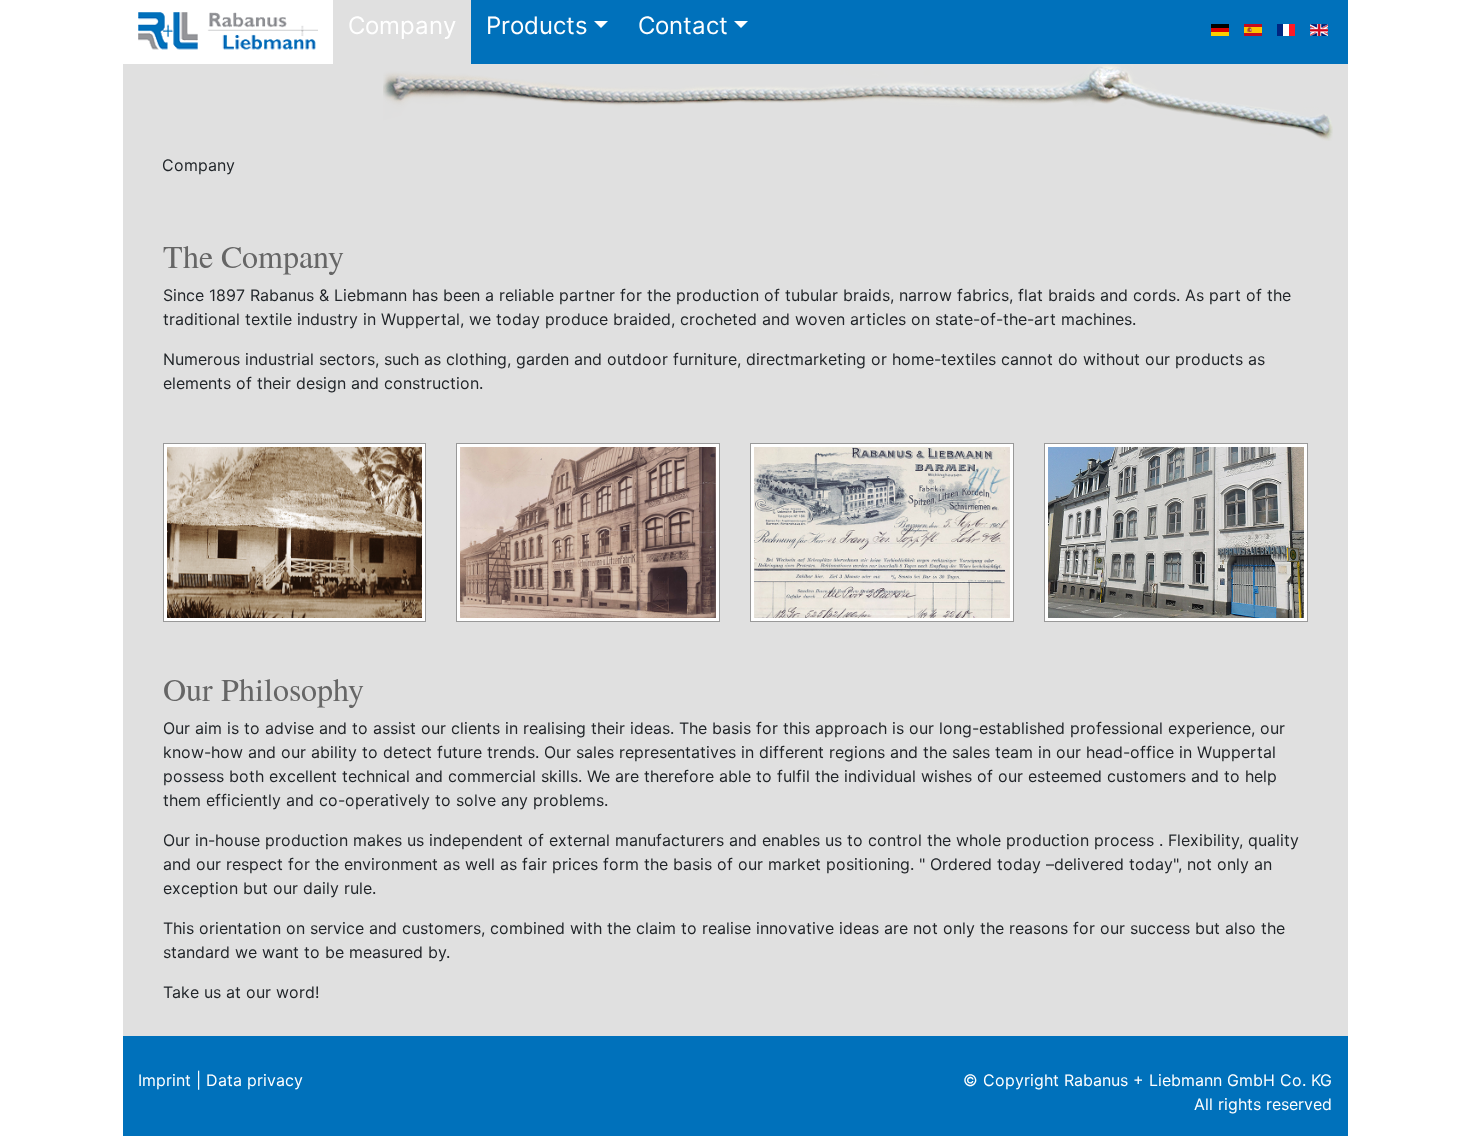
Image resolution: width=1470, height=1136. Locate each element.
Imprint (164, 1080)
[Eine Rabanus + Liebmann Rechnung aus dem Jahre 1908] (882, 531)
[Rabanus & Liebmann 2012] (1176, 531)
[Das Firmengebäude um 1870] (588, 531)
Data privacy (254, 1080)
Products (537, 25)
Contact (683, 25)
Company (402, 25)
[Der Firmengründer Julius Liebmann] (295, 531)
